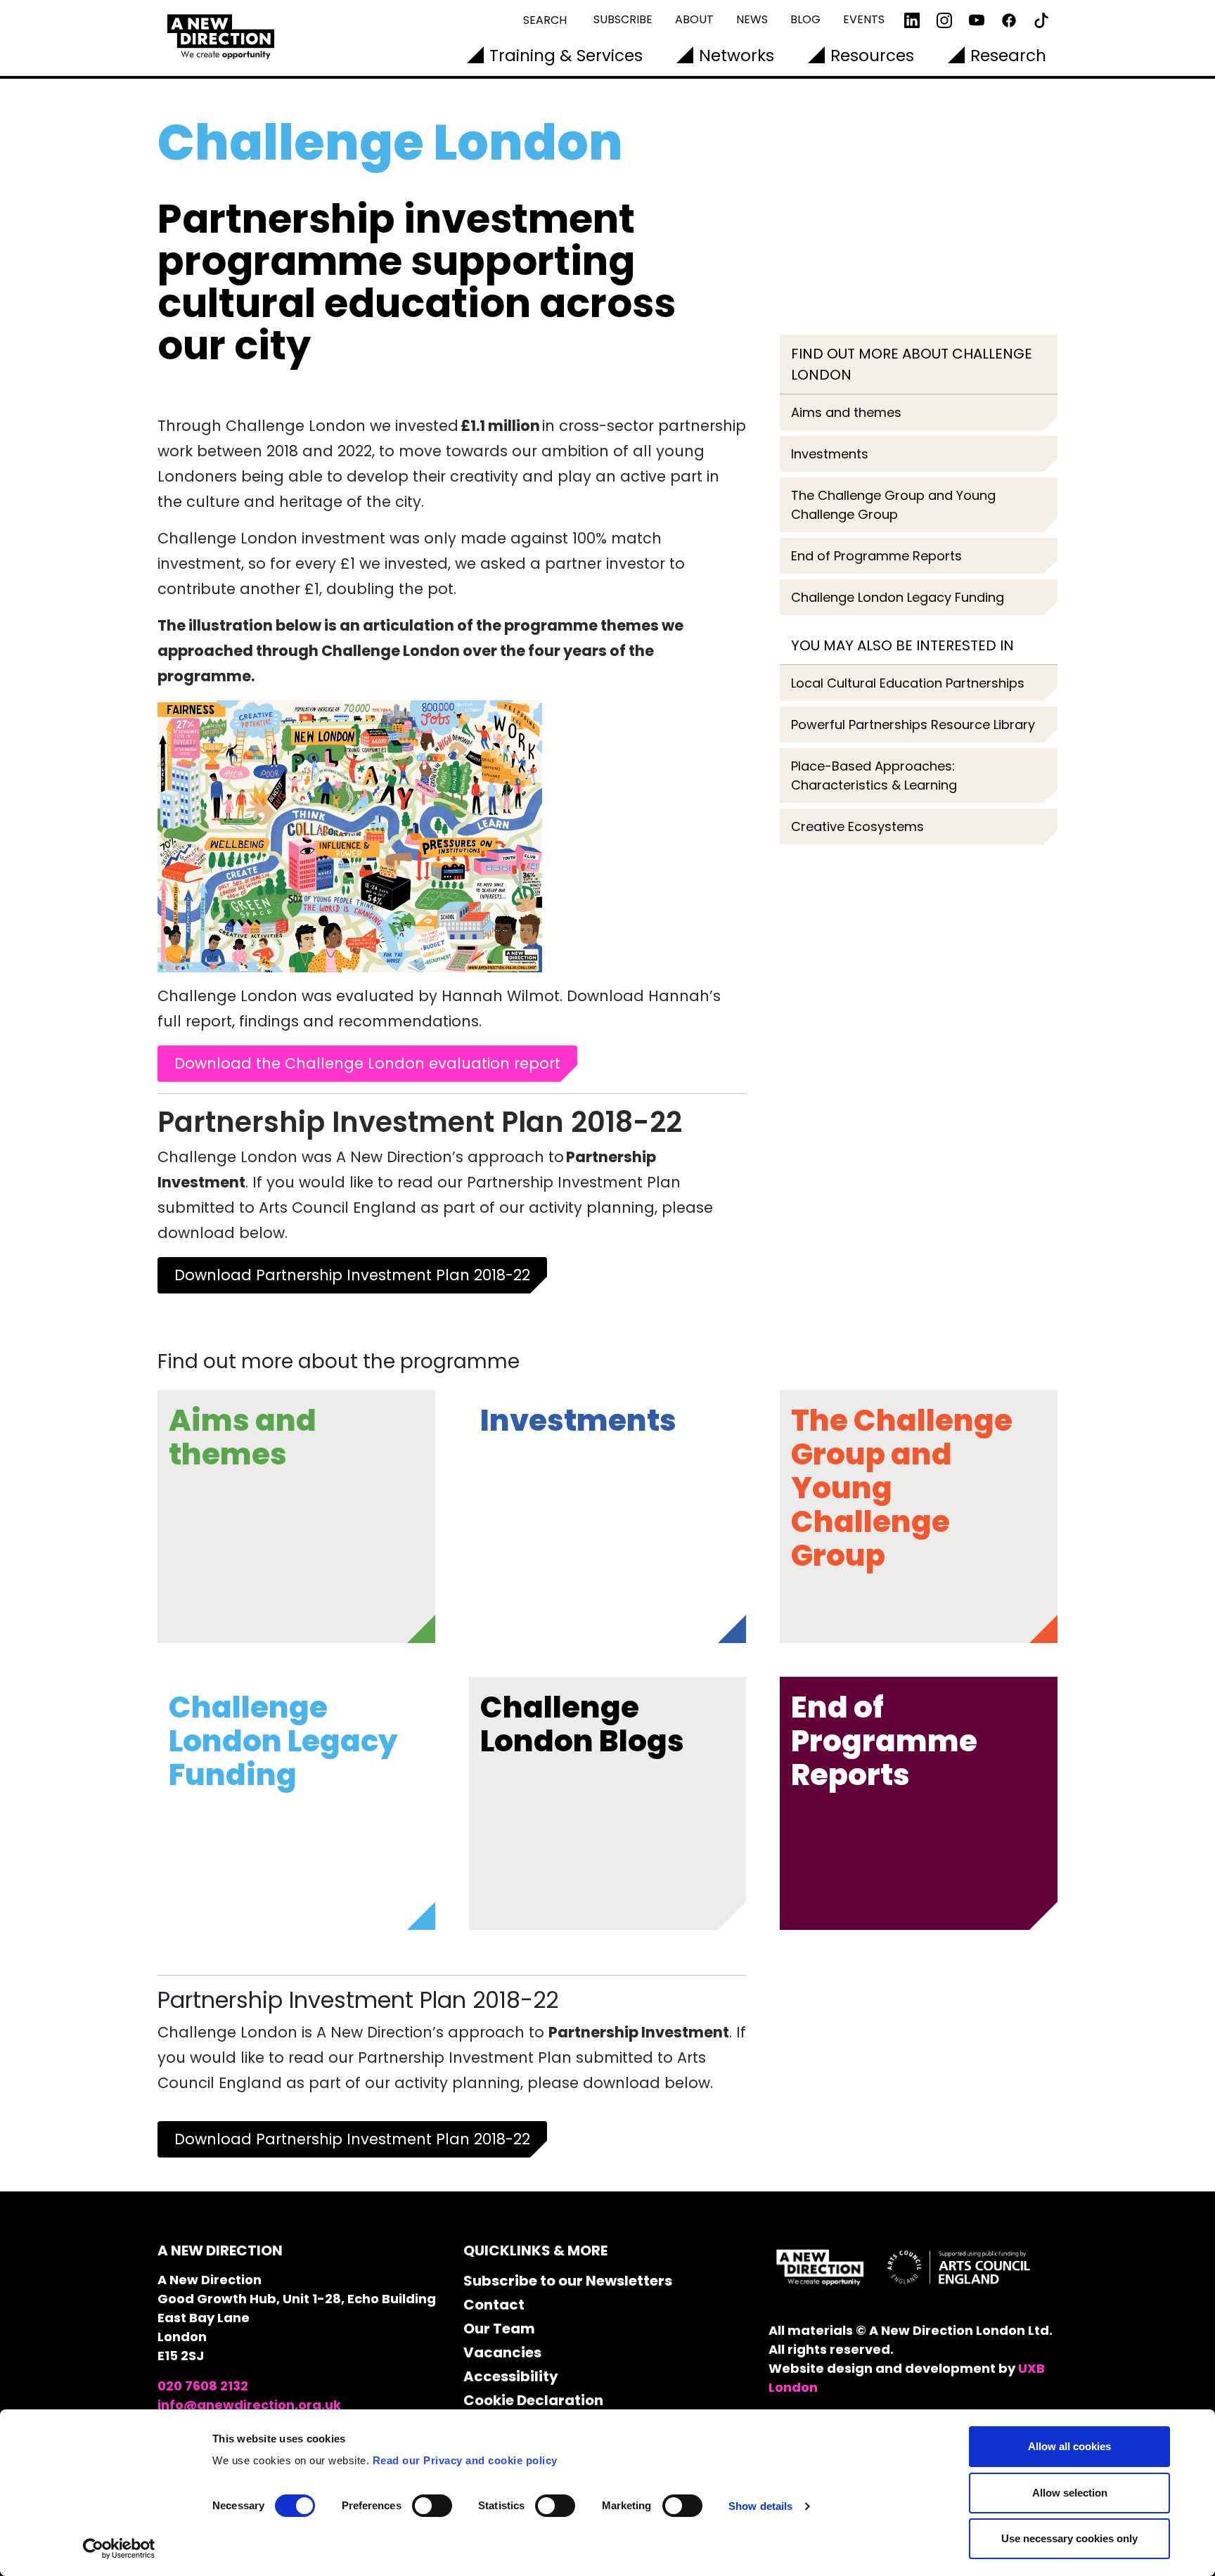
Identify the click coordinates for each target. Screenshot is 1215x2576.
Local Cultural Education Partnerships (908, 683)
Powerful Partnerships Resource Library (913, 724)
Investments (830, 454)
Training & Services (566, 56)
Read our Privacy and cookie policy (465, 2460)
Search (545, 20)
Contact (494, 2305)
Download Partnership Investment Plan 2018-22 (352, 1275)
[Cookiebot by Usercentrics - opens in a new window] (119, 2549)
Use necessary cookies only (1069, 2538)
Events (864, 19)
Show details (760, 2506)
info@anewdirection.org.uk (249, 2405)
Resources (872, 56)
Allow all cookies (1069, 2446)
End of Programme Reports (876, 556)
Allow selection (1070, 2493)
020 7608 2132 (203, 2386)
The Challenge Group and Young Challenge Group (893, 505)
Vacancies (502, 2352)
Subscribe (623, 19)
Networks (737, 56)
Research (1008, 56)
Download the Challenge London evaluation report (367, 1063)
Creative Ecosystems (857, 826)
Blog (805, 19)
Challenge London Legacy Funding (898, 597)
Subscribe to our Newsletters (568, 2281)
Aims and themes (846, 412)
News (752, 19)
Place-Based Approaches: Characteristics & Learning (874, 775)
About (694, 19)
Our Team (499, 2329)
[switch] (432, 2506)
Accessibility (511, 2376)
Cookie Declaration (533, 2400)
